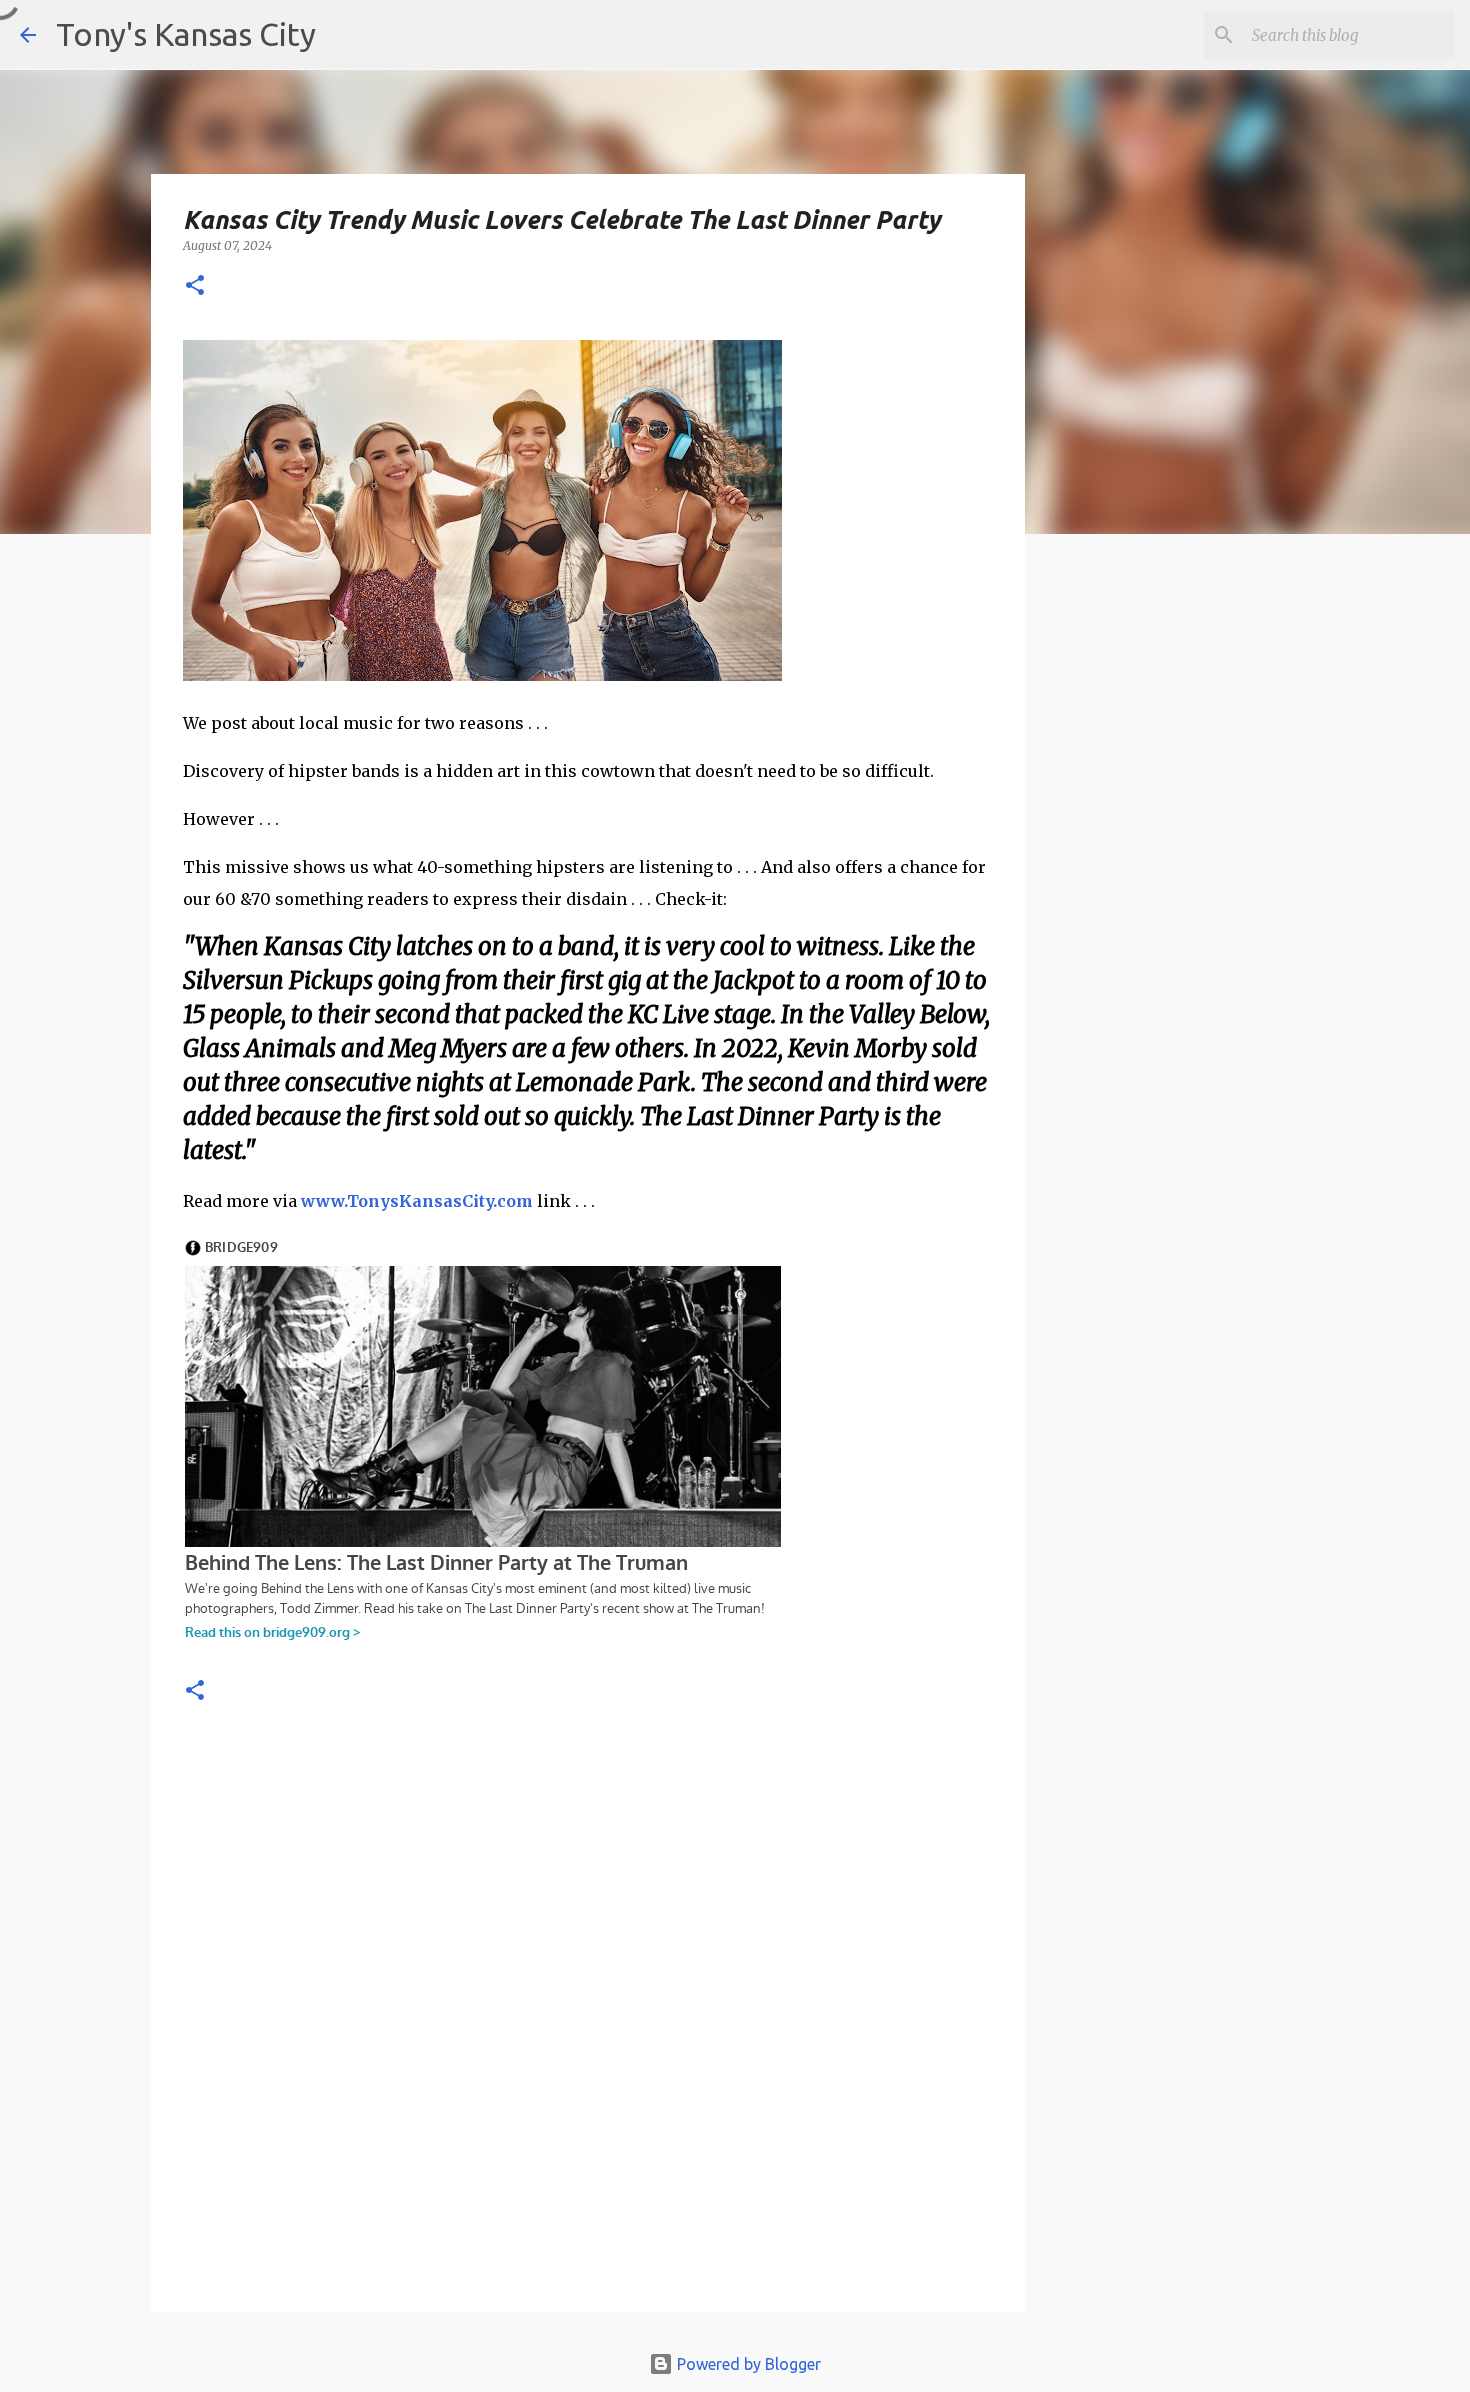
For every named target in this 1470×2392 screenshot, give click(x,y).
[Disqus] (588, 2027)
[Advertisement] (1188, 895)
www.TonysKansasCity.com (417, 1201)
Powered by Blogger (747, 2364)
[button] (195, 286)
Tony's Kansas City (186, 34)
